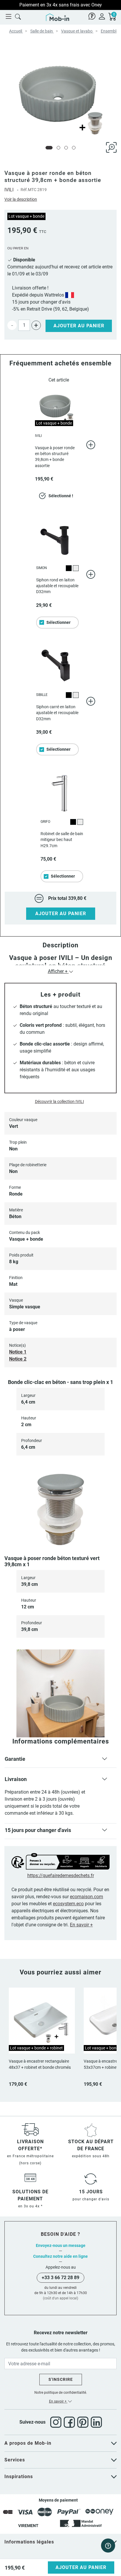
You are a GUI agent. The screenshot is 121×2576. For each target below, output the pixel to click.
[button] (60, 1760)
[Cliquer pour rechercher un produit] (18, 16)
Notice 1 (18, 1352)
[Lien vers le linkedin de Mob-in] (96, 2422)
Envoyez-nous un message (61, 2245)
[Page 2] (58, 148)
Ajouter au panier (79, 326)
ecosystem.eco (68, 1904)
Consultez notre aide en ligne (60, 2256)
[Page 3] (66, 148)
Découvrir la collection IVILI (59, 1101)
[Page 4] (74, 148)
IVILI (9, 190)
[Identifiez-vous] (102, 16)
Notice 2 (18, 1359)
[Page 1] (49, 148)
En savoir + (81, 1925)
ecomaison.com (86, 1897)
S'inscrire (61, 2379)
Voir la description (21, 199)
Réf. (24, 190)
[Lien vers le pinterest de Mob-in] (84, 2422)
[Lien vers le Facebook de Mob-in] (70, 2422)
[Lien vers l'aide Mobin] (92, 16)
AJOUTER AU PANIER (61, 914)
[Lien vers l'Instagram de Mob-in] (57, 2422)
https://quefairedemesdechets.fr (61, 1876)
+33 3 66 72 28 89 (60, 2278)
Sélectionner (58, 622)
